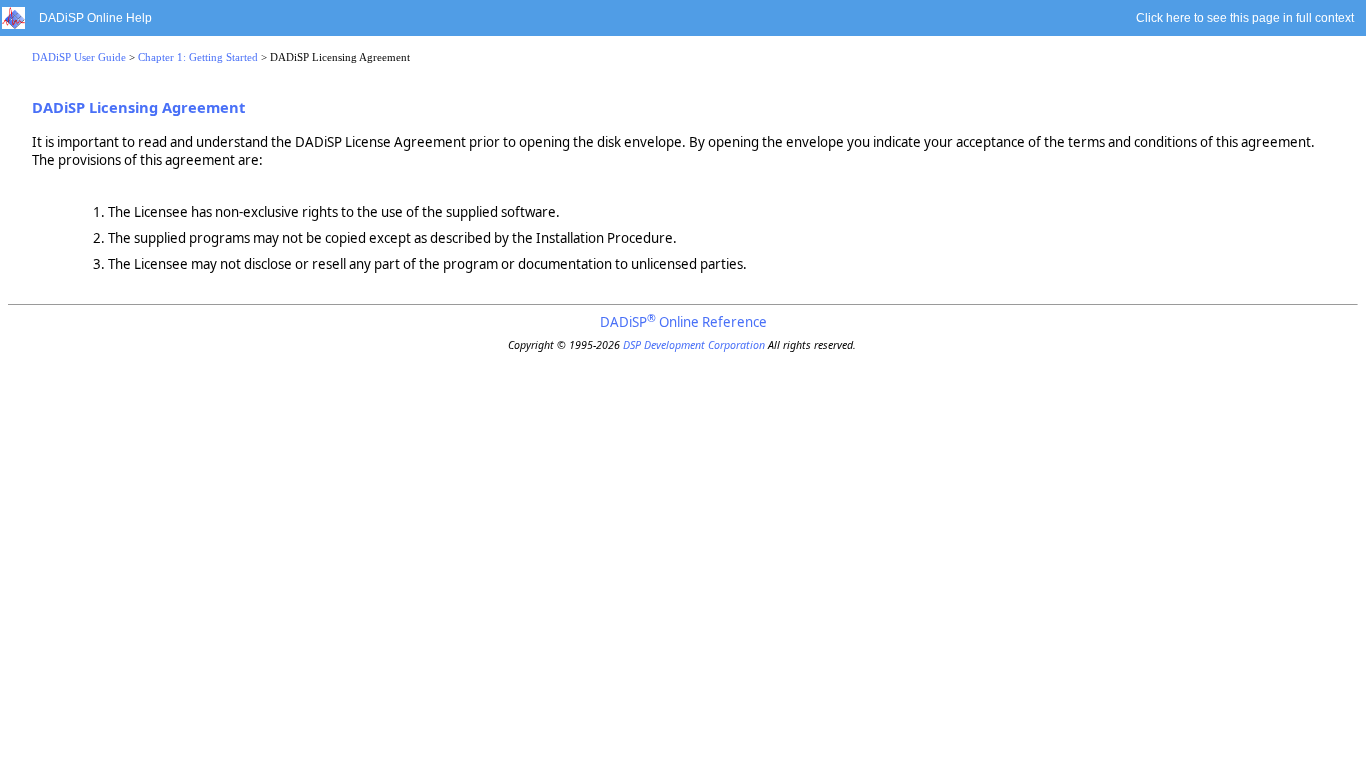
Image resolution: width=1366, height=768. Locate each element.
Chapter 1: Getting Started (198, 57)
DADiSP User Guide (79, 57)
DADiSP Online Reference (683, 322)
